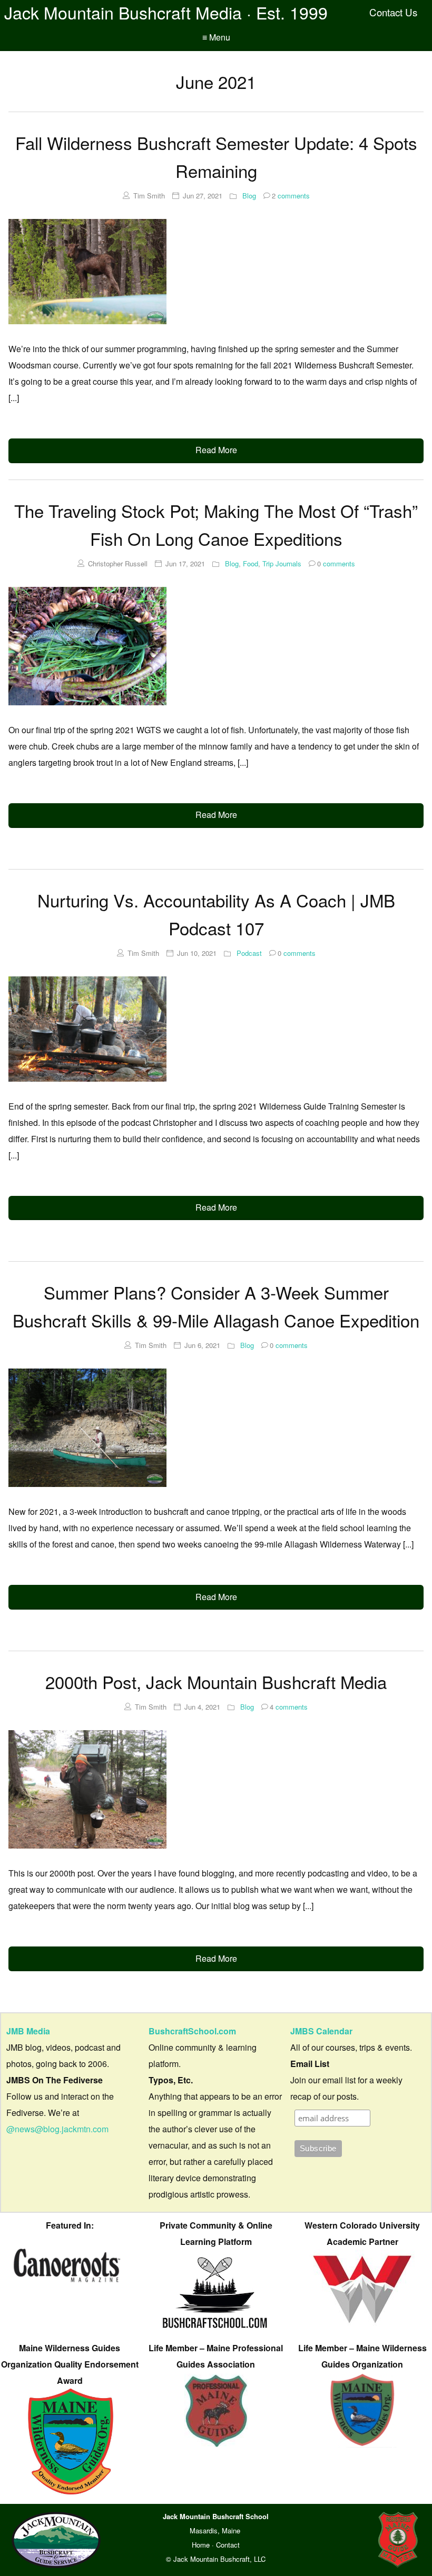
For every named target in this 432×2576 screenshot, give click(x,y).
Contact (228, 2545)
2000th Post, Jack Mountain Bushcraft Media (216, 1681)
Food (251, 563)
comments (291, 196)
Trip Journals (282, 563)
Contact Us (393, 12)
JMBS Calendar (321, 2031)
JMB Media (28, 2031)
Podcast (249, 953)
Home (201, 2545)
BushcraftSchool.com (192, 2031)
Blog (249, 196)
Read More (216, 450)
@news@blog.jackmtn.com (57, 2129)
